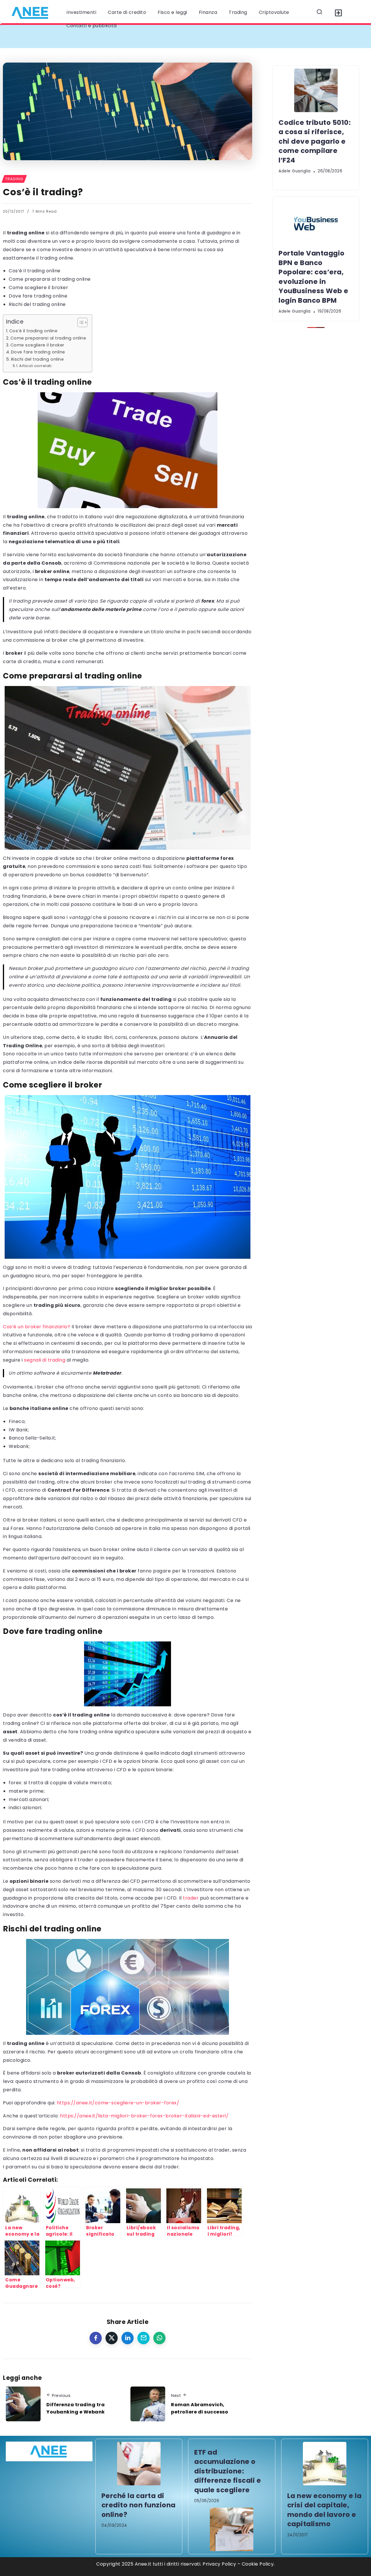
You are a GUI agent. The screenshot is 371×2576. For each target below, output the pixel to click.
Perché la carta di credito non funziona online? (139, 2505)
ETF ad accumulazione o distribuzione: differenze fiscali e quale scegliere (228, 2471)
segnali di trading (45, 1360)
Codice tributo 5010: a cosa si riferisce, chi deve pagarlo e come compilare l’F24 (117, 36)
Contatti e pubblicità (92, 26)
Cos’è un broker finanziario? (37, 1327)
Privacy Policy (219, 2564)
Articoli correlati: (36, 366)
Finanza (208, 12)
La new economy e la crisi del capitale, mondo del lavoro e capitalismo (324, 2510)
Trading (238, 12)
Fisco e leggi (172, 12)
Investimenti (81, 12)
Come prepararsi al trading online (50, 279)
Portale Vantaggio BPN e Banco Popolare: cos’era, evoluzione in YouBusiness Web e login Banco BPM (313, 277)
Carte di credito (127, 12)
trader (191, 1898)
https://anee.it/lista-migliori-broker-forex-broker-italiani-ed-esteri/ (144, 2116)
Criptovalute (274, 12)
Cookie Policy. (258, 2564)
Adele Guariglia (295, 171)
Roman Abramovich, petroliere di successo (200, 2408)
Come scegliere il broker (38, 288)
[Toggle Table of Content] (80, 322)
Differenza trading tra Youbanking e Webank (76, 2408)
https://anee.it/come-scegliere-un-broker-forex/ (118, 2103)
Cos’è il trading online (35, 271)
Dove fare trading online (38, 296)
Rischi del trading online (37, 304)
